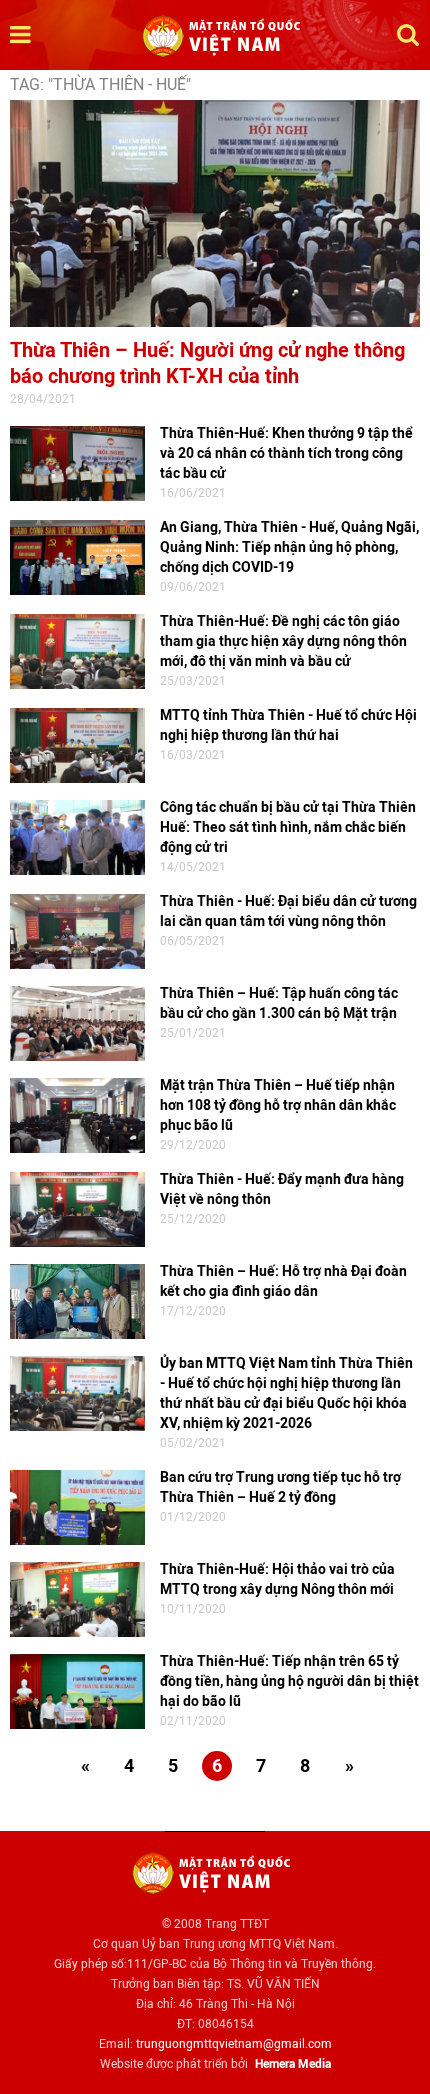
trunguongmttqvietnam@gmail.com (234, 2044)
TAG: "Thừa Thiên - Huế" (100, 84)
